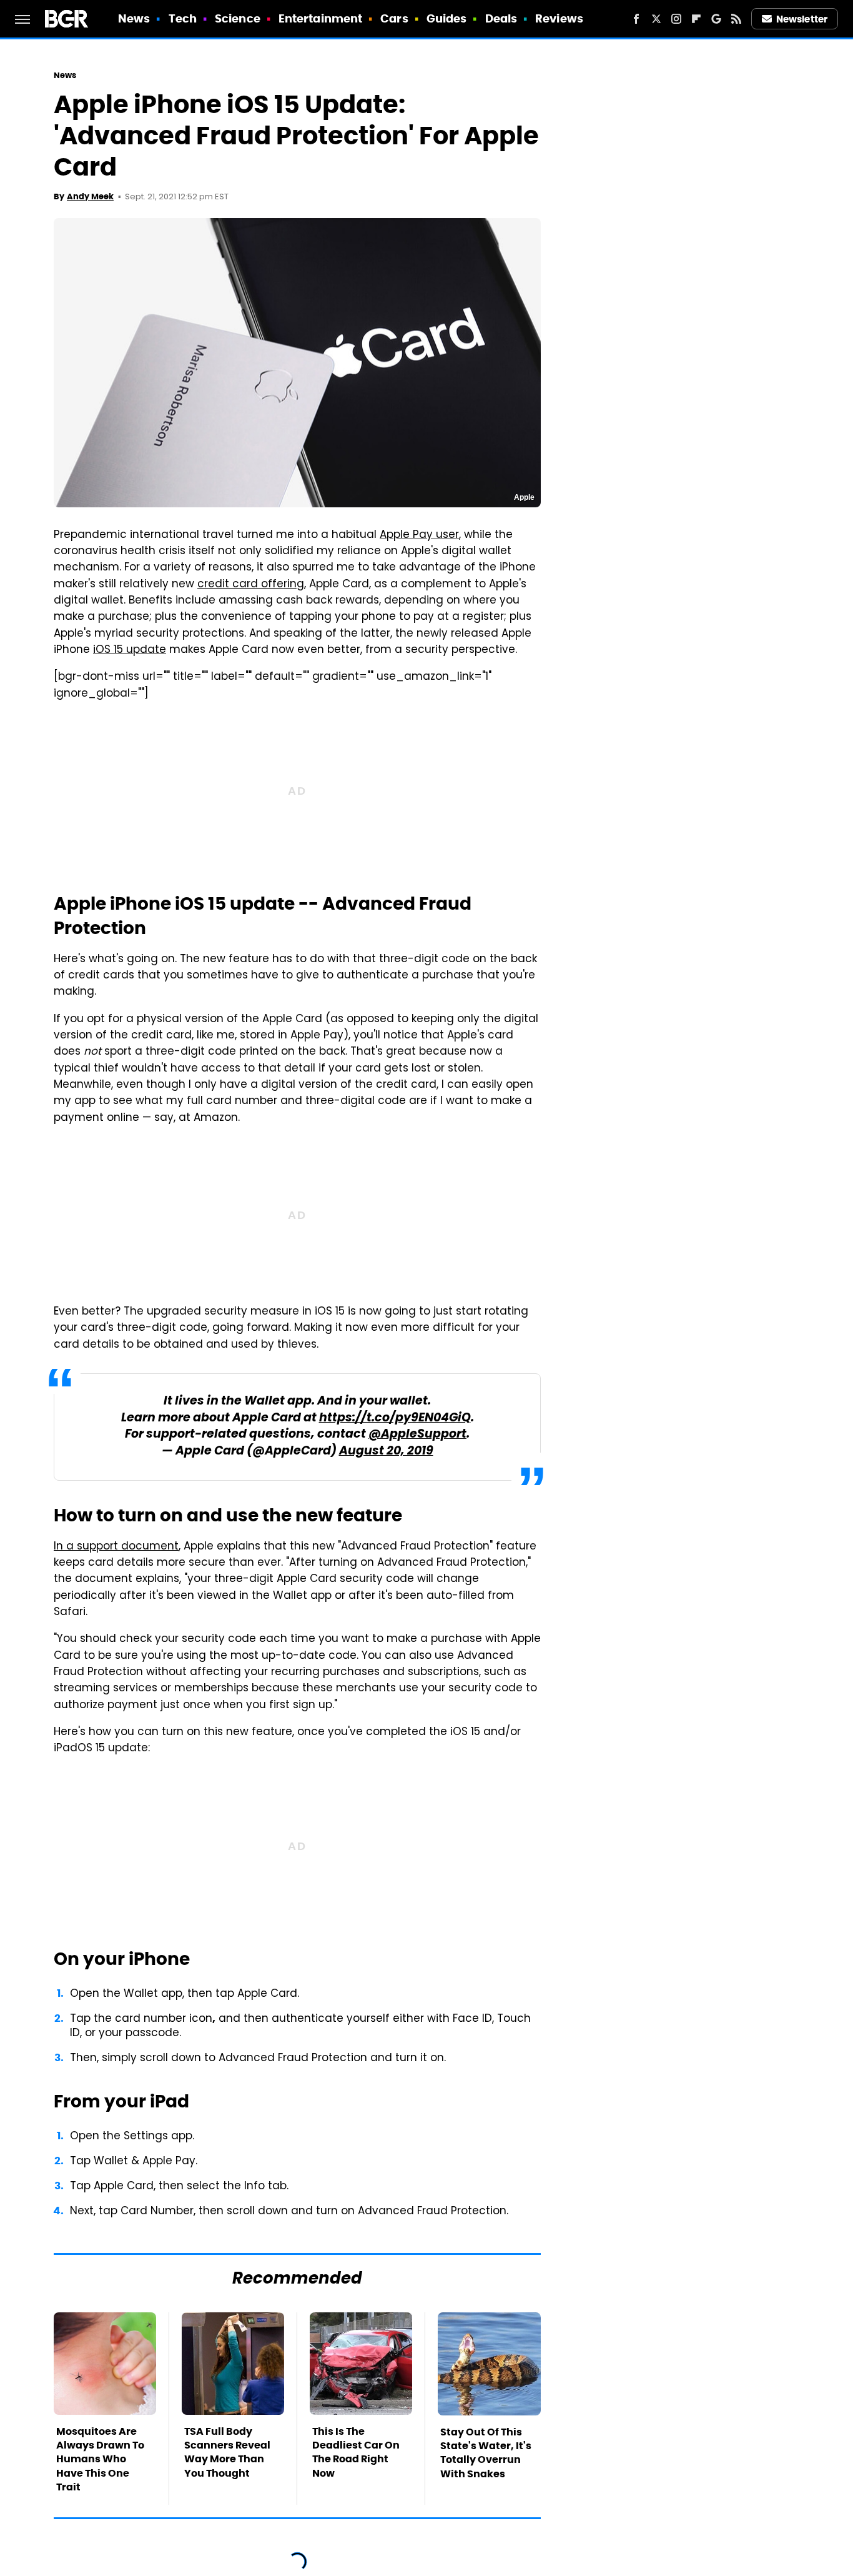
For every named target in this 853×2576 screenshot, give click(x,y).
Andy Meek (90, 196)
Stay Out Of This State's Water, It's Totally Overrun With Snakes (486, 2453)
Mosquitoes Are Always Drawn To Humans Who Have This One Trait (100, 2459)
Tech (183, 18)
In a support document (116, 1547)
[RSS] (736, 19)
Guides (447, 18)
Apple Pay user (419, 535)
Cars (394, 18)
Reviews (559, 18)
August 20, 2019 (386, 1452)
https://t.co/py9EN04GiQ (395, 1419)
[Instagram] (676, 19)
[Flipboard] (696, 19)
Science (238, 18)
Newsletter (802, 19)
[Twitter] (656, 19)
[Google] (716, 19)
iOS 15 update (130, 650)
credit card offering (251, 585)
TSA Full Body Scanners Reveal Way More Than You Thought (227, 2452)
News (134, 18)
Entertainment (320, 18)
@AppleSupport (417, 1435)
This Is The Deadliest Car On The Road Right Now (356, 2452)
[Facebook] (636, 19)
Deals (501, 18)
